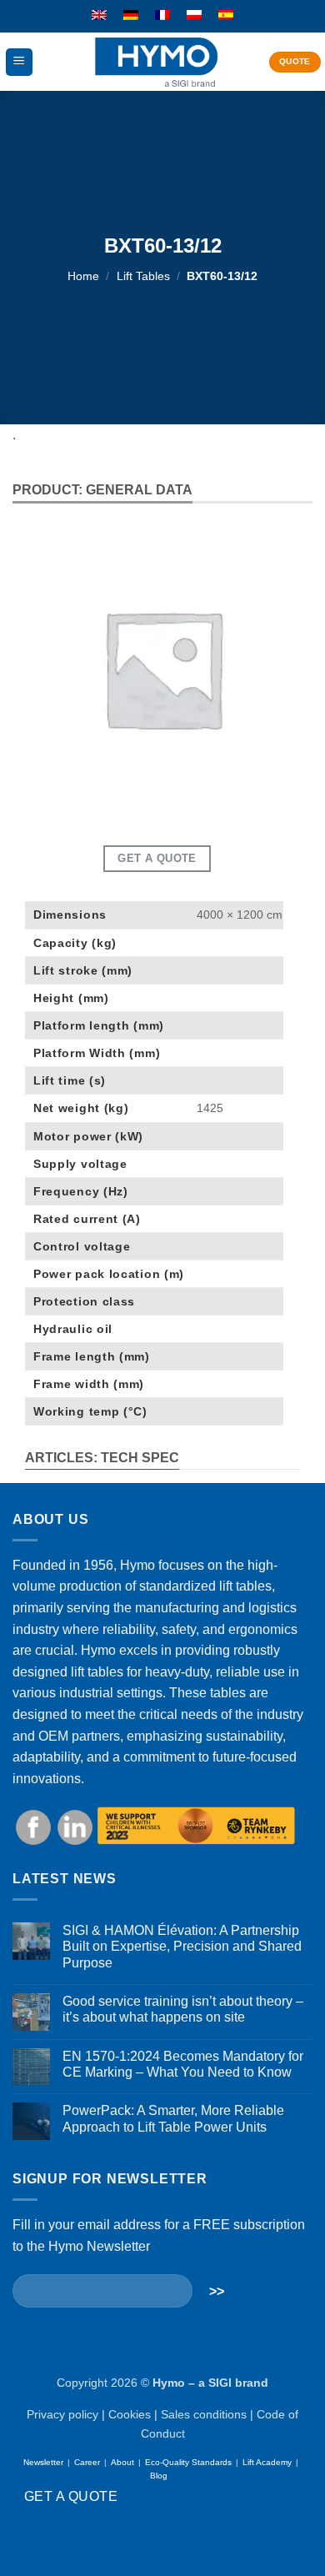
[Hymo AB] (156, 62)
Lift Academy (267, 2462)
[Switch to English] (99, 16)
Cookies (130, 2414)
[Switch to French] (162, 16)
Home (83, 276)
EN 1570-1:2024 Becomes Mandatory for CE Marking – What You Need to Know (183, 2064)
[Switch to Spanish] (226, 16)
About (122, 2462)
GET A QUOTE (71, 2496)
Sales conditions (204, 2414)
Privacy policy (62, 2414)
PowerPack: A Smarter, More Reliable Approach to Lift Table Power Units (173, 2118)
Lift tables (143, 276)
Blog (159, 2476)
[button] (19, 62)
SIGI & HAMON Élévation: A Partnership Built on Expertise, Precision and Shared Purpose (182, 1946)
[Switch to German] (131, 16)
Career (87, 2462)
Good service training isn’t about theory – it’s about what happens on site (183, 2009)
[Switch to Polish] (194, 16)
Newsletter (43, 2462)
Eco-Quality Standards (188, 2462)
